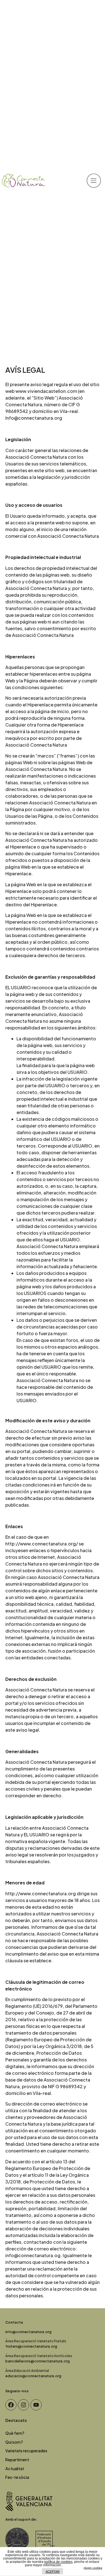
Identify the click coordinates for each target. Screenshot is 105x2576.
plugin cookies (93, 2568)
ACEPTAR (53, 2572)
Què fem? (15, 2433)
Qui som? (14, 2442)
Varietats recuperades (26, 2451)
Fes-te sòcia (17, 2477)
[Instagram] (24, 2405)
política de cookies (58, 2562)
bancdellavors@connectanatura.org (38, 2361)
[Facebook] (11, 2405)
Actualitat (15, 2469)
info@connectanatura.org (28, 2332)
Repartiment (17, 2460)
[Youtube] (36, 2405)
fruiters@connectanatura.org (31, 2346)
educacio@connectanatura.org (33, 2376)
